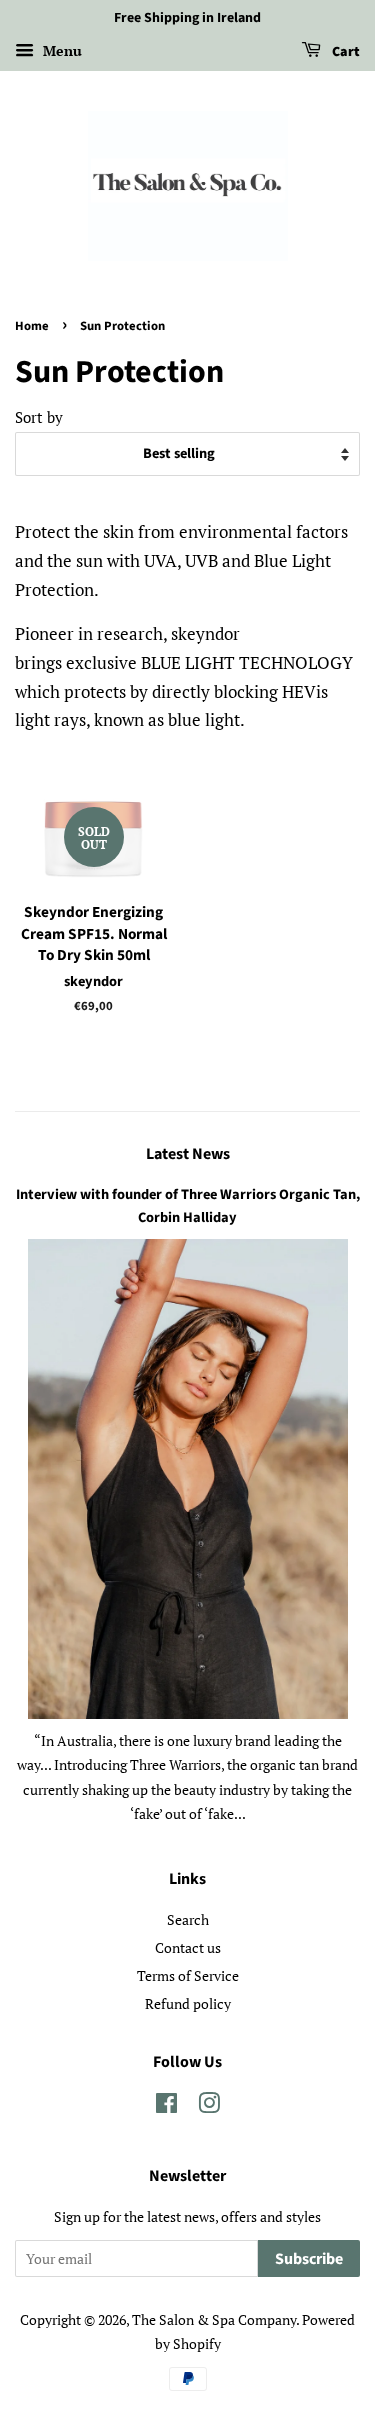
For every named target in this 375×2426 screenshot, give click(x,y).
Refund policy (188, 2003)
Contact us (188, 1947)
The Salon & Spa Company (214, 2319)
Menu (60, 50)
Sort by (39, 417)
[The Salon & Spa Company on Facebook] (166, 2106)
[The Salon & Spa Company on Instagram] (209, 2106)
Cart (344, 52)
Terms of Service (188, 1975)
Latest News (188, 1154)
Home (32, 326)
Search (188, 1919)
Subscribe (309, 2259)
